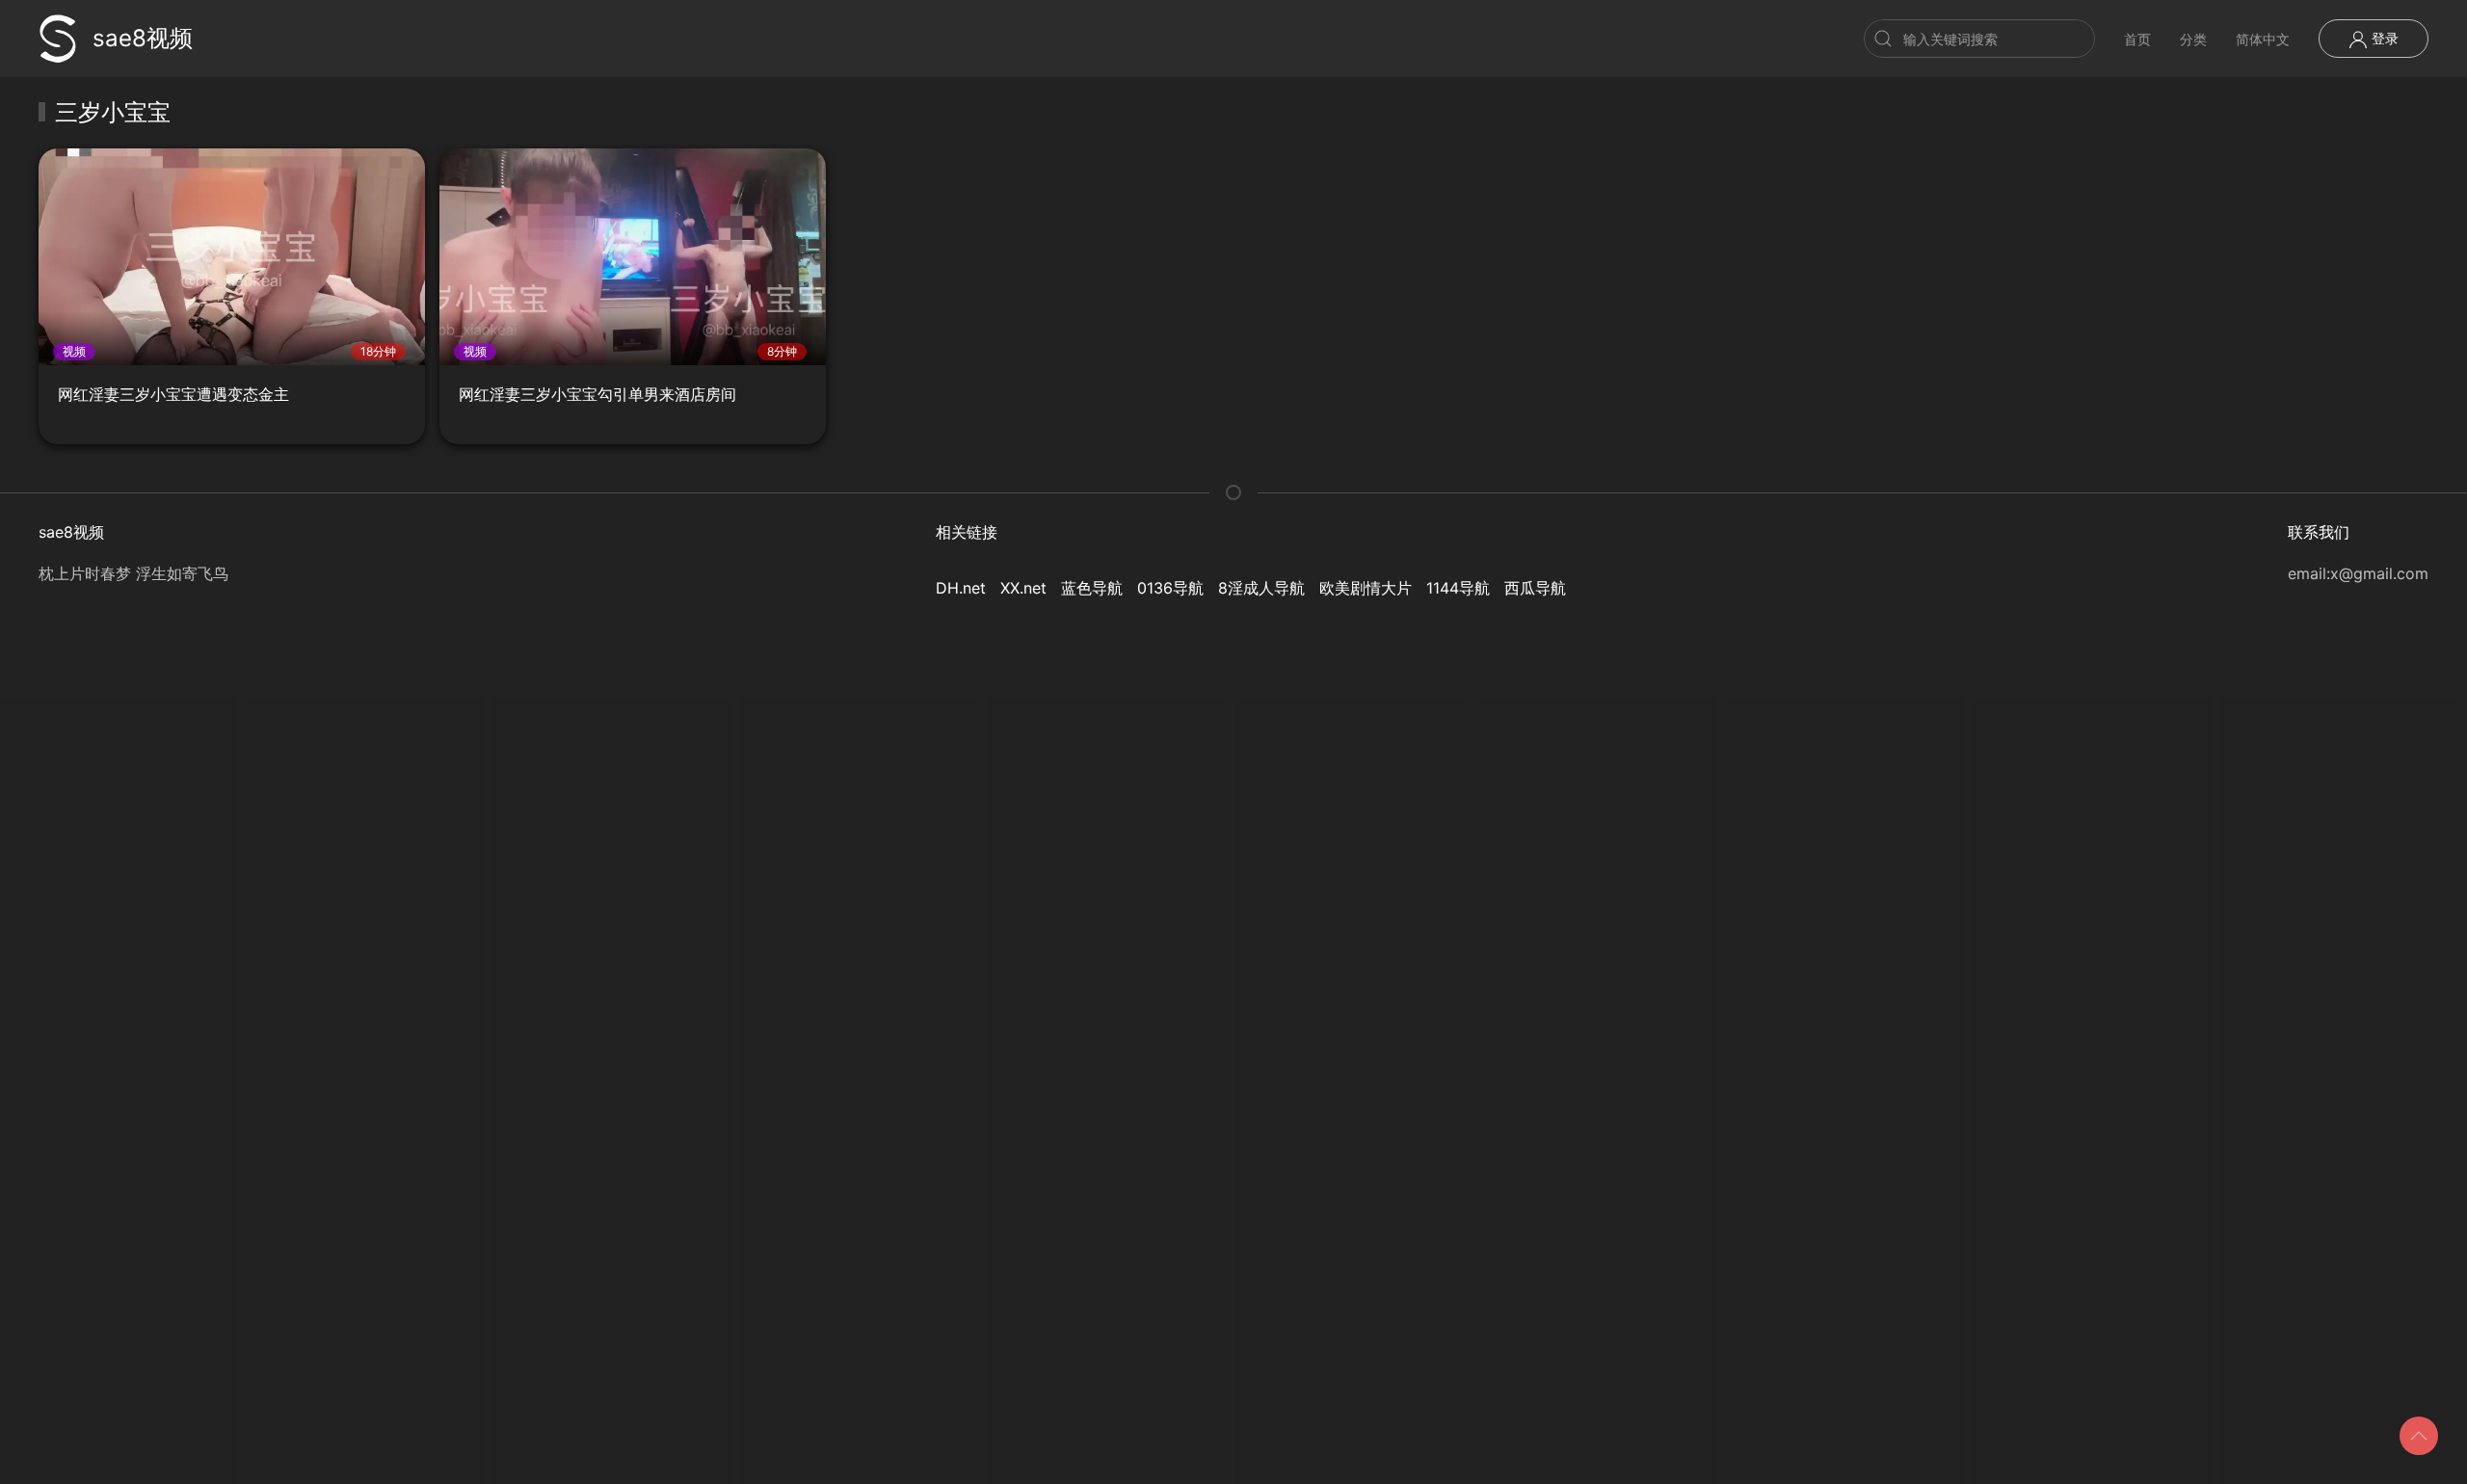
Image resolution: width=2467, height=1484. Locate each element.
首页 (2137, 39)
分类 (2193, 39)
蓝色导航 (1092, 588)
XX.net (1023, 588)
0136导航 (1170, 588)
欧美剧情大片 (1366, 588)
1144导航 (1458, 588)
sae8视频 (143, 38)
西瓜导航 (1535, 588)
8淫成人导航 (1261, 588)
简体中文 (2263, 39)
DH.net (961, 588)
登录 (2383, 38)
